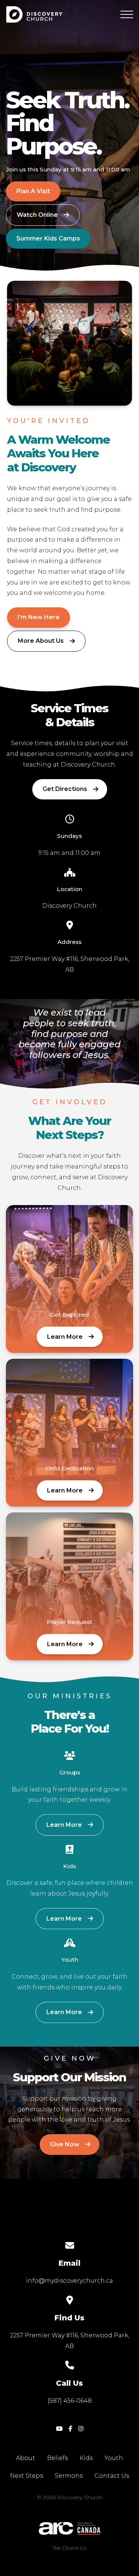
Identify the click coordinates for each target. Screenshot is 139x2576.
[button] (127, 14)
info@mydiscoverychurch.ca (69, 2281)
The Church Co (69, 2548)
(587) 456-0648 (70, 2401)
